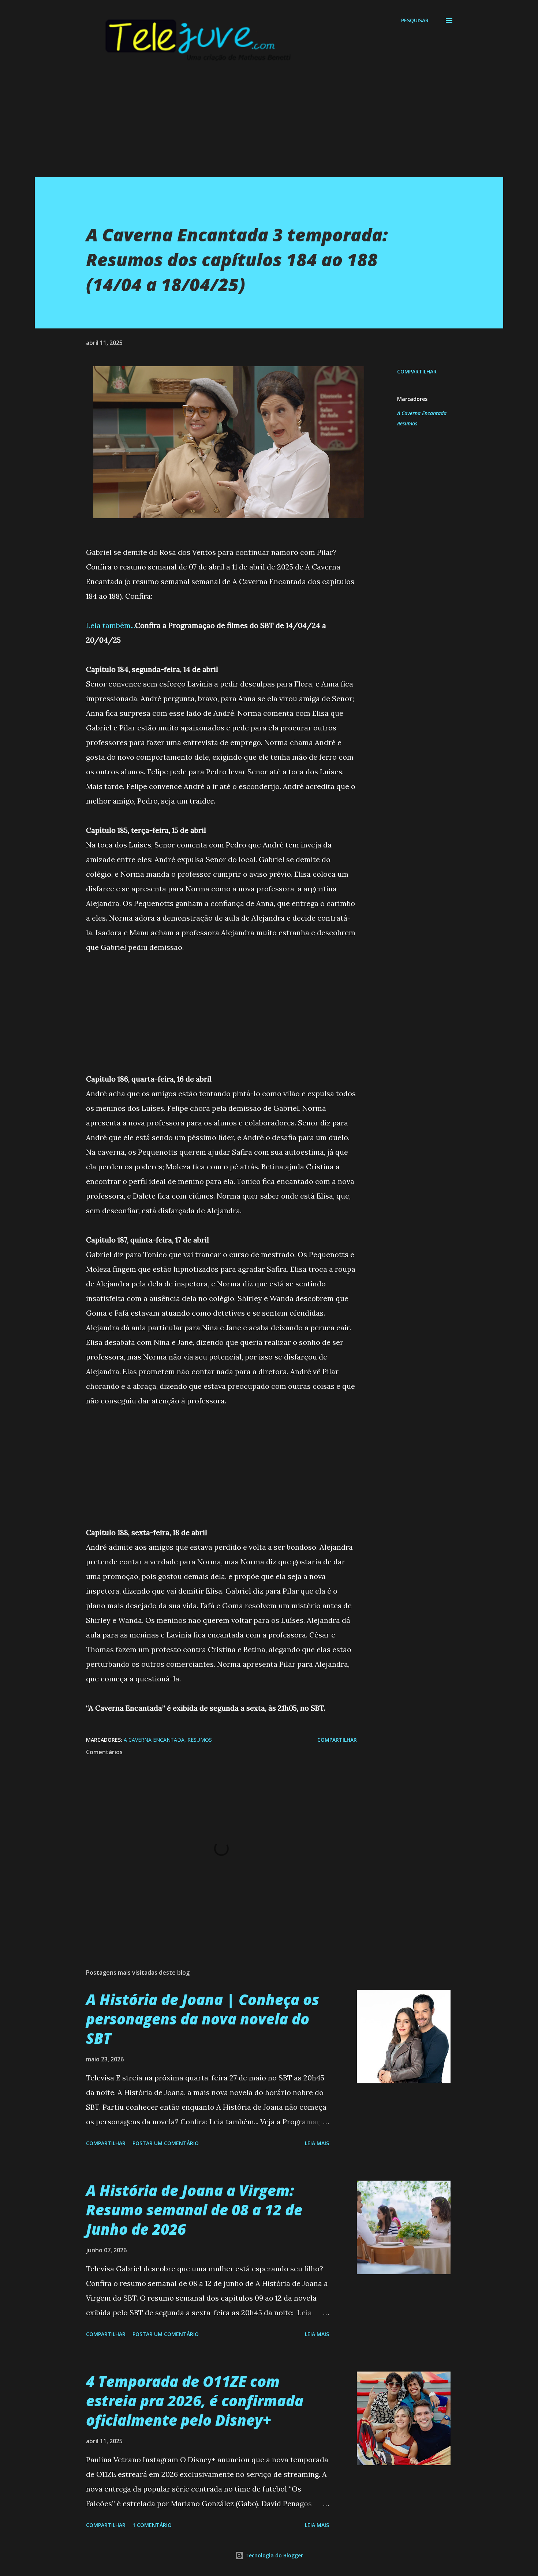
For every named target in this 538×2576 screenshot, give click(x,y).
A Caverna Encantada (422, 413)
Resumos (407, 423)
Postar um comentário (166, 2143)
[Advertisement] (254, 126)
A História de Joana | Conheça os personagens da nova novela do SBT (203, 2019)
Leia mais (317, 2143)
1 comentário (152, 2525)
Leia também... (111, 625)
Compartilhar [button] (417, 371)
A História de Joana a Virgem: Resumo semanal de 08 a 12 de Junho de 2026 (194, 2210)
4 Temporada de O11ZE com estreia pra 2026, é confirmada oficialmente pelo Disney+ (195, 2401)
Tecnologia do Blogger (273, 2555)
